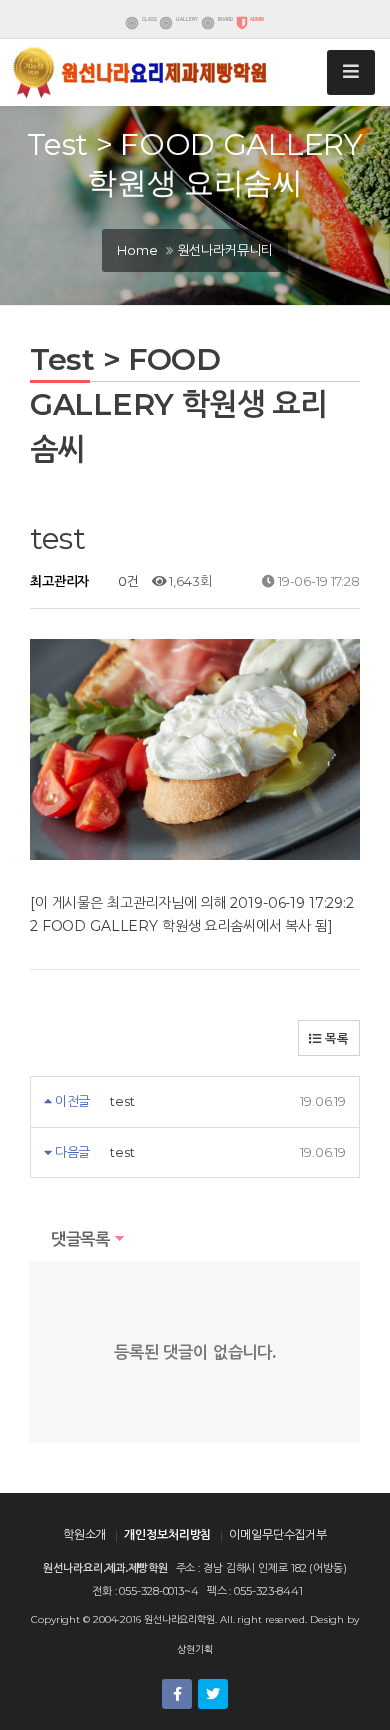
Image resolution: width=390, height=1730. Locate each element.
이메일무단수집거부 (278, 1534)
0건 (127, 581)
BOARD (225, 19)
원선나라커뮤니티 (225, 250)
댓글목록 (78, 1239)
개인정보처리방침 (167, 1534)
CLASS (149, 19)
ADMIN (256, 19)
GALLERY (187, 19)
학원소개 (85, 1534)
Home (137, 250)
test (122, 1101)
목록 (335, 1038)
